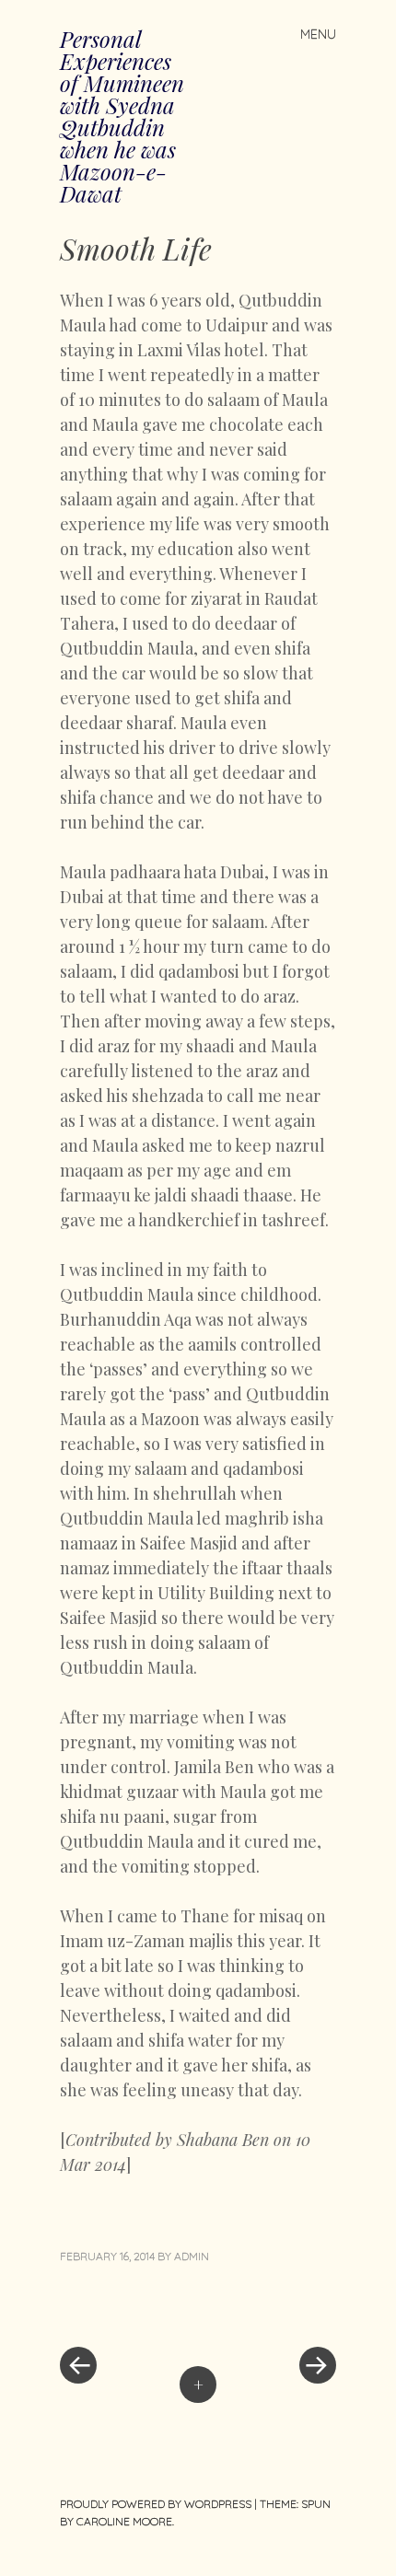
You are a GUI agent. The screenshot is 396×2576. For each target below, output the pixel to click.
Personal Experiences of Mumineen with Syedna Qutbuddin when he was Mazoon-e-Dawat (122, 116)
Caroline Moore (124, 2521)
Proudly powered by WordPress (156, 2504)
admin (192, 2256)
